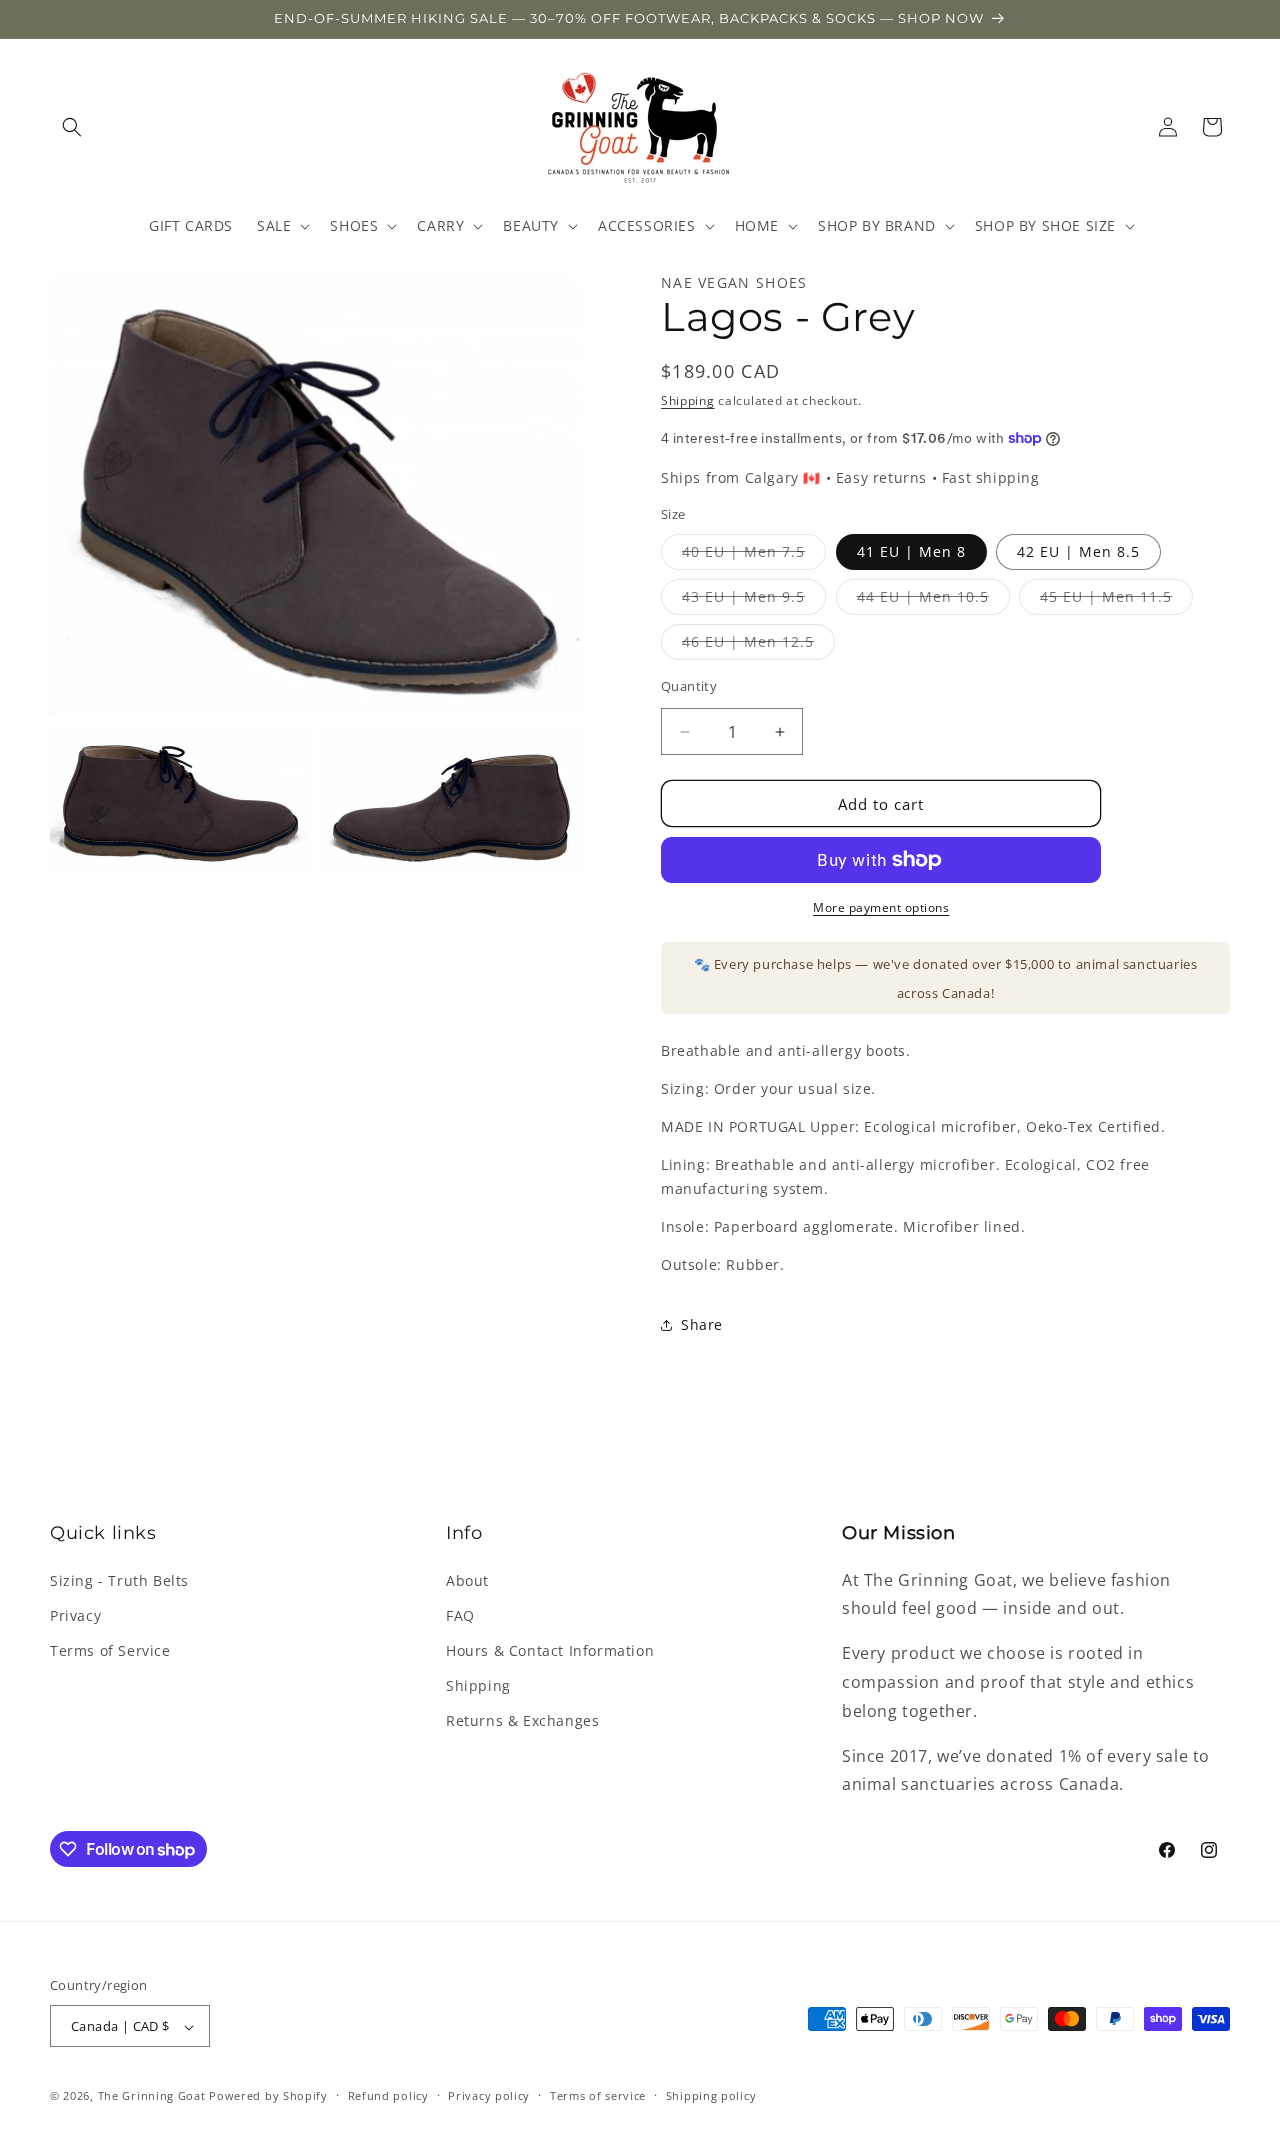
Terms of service (598, 2095)
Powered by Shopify (268, 2096)
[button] (72, 127)
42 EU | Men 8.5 (1078, 551)
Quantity (689, 686)
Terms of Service (110, 1650)
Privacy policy (489, 2095)
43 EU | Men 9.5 (754, 600)
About (467, 1580)
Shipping (688, 400)
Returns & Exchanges (522, 1720)
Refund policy (388, 2095)
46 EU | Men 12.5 (758, 645)
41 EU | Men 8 (911, 551)
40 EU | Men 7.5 (754, 555)
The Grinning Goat (152, 2096)
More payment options (881, 907)
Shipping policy (711, 2095)
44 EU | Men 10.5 (933, 600)
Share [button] (702, 1324)
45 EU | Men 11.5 (1116, 600)
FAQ (460, 1615)
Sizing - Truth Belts (119, 1580)
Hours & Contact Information (550, 1650)
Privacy (75, 1615)
